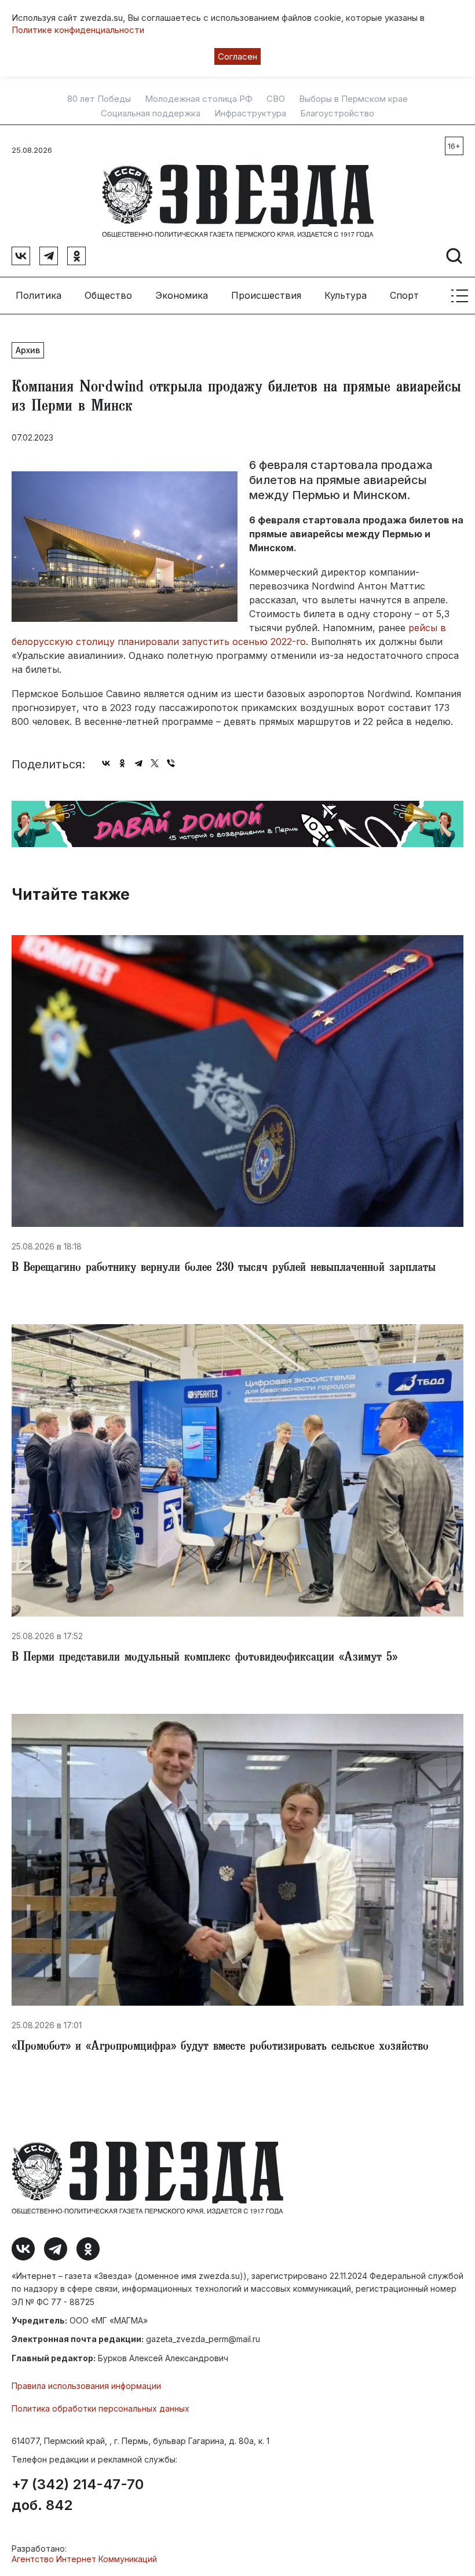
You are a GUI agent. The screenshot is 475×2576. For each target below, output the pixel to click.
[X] (155, 763)
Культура (346, 295)
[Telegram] (138, 763)
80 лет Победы (99, 99)
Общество (108, 295)
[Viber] (171, 763)
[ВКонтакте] (106, 763)
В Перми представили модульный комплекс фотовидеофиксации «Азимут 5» (204, 1658)
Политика (39, 295)
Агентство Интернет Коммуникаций (84, 2559)
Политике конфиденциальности (78, 30)
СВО (276, 99)
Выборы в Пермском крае (353, 99)
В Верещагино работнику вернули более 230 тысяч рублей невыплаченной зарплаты (224, 1269)
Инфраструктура (250, 113)
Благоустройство (337, 113)
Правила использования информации (86, 2386)
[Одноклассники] (122, 763)
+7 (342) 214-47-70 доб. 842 (78, 2495)
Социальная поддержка (151, 113)
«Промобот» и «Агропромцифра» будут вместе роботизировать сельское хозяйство (220, 2047)
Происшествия (266, 295)
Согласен (237, 56)
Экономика (182, 295)
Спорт (404, 295)
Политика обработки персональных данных (101, 2408)
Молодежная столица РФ (199, 99)
